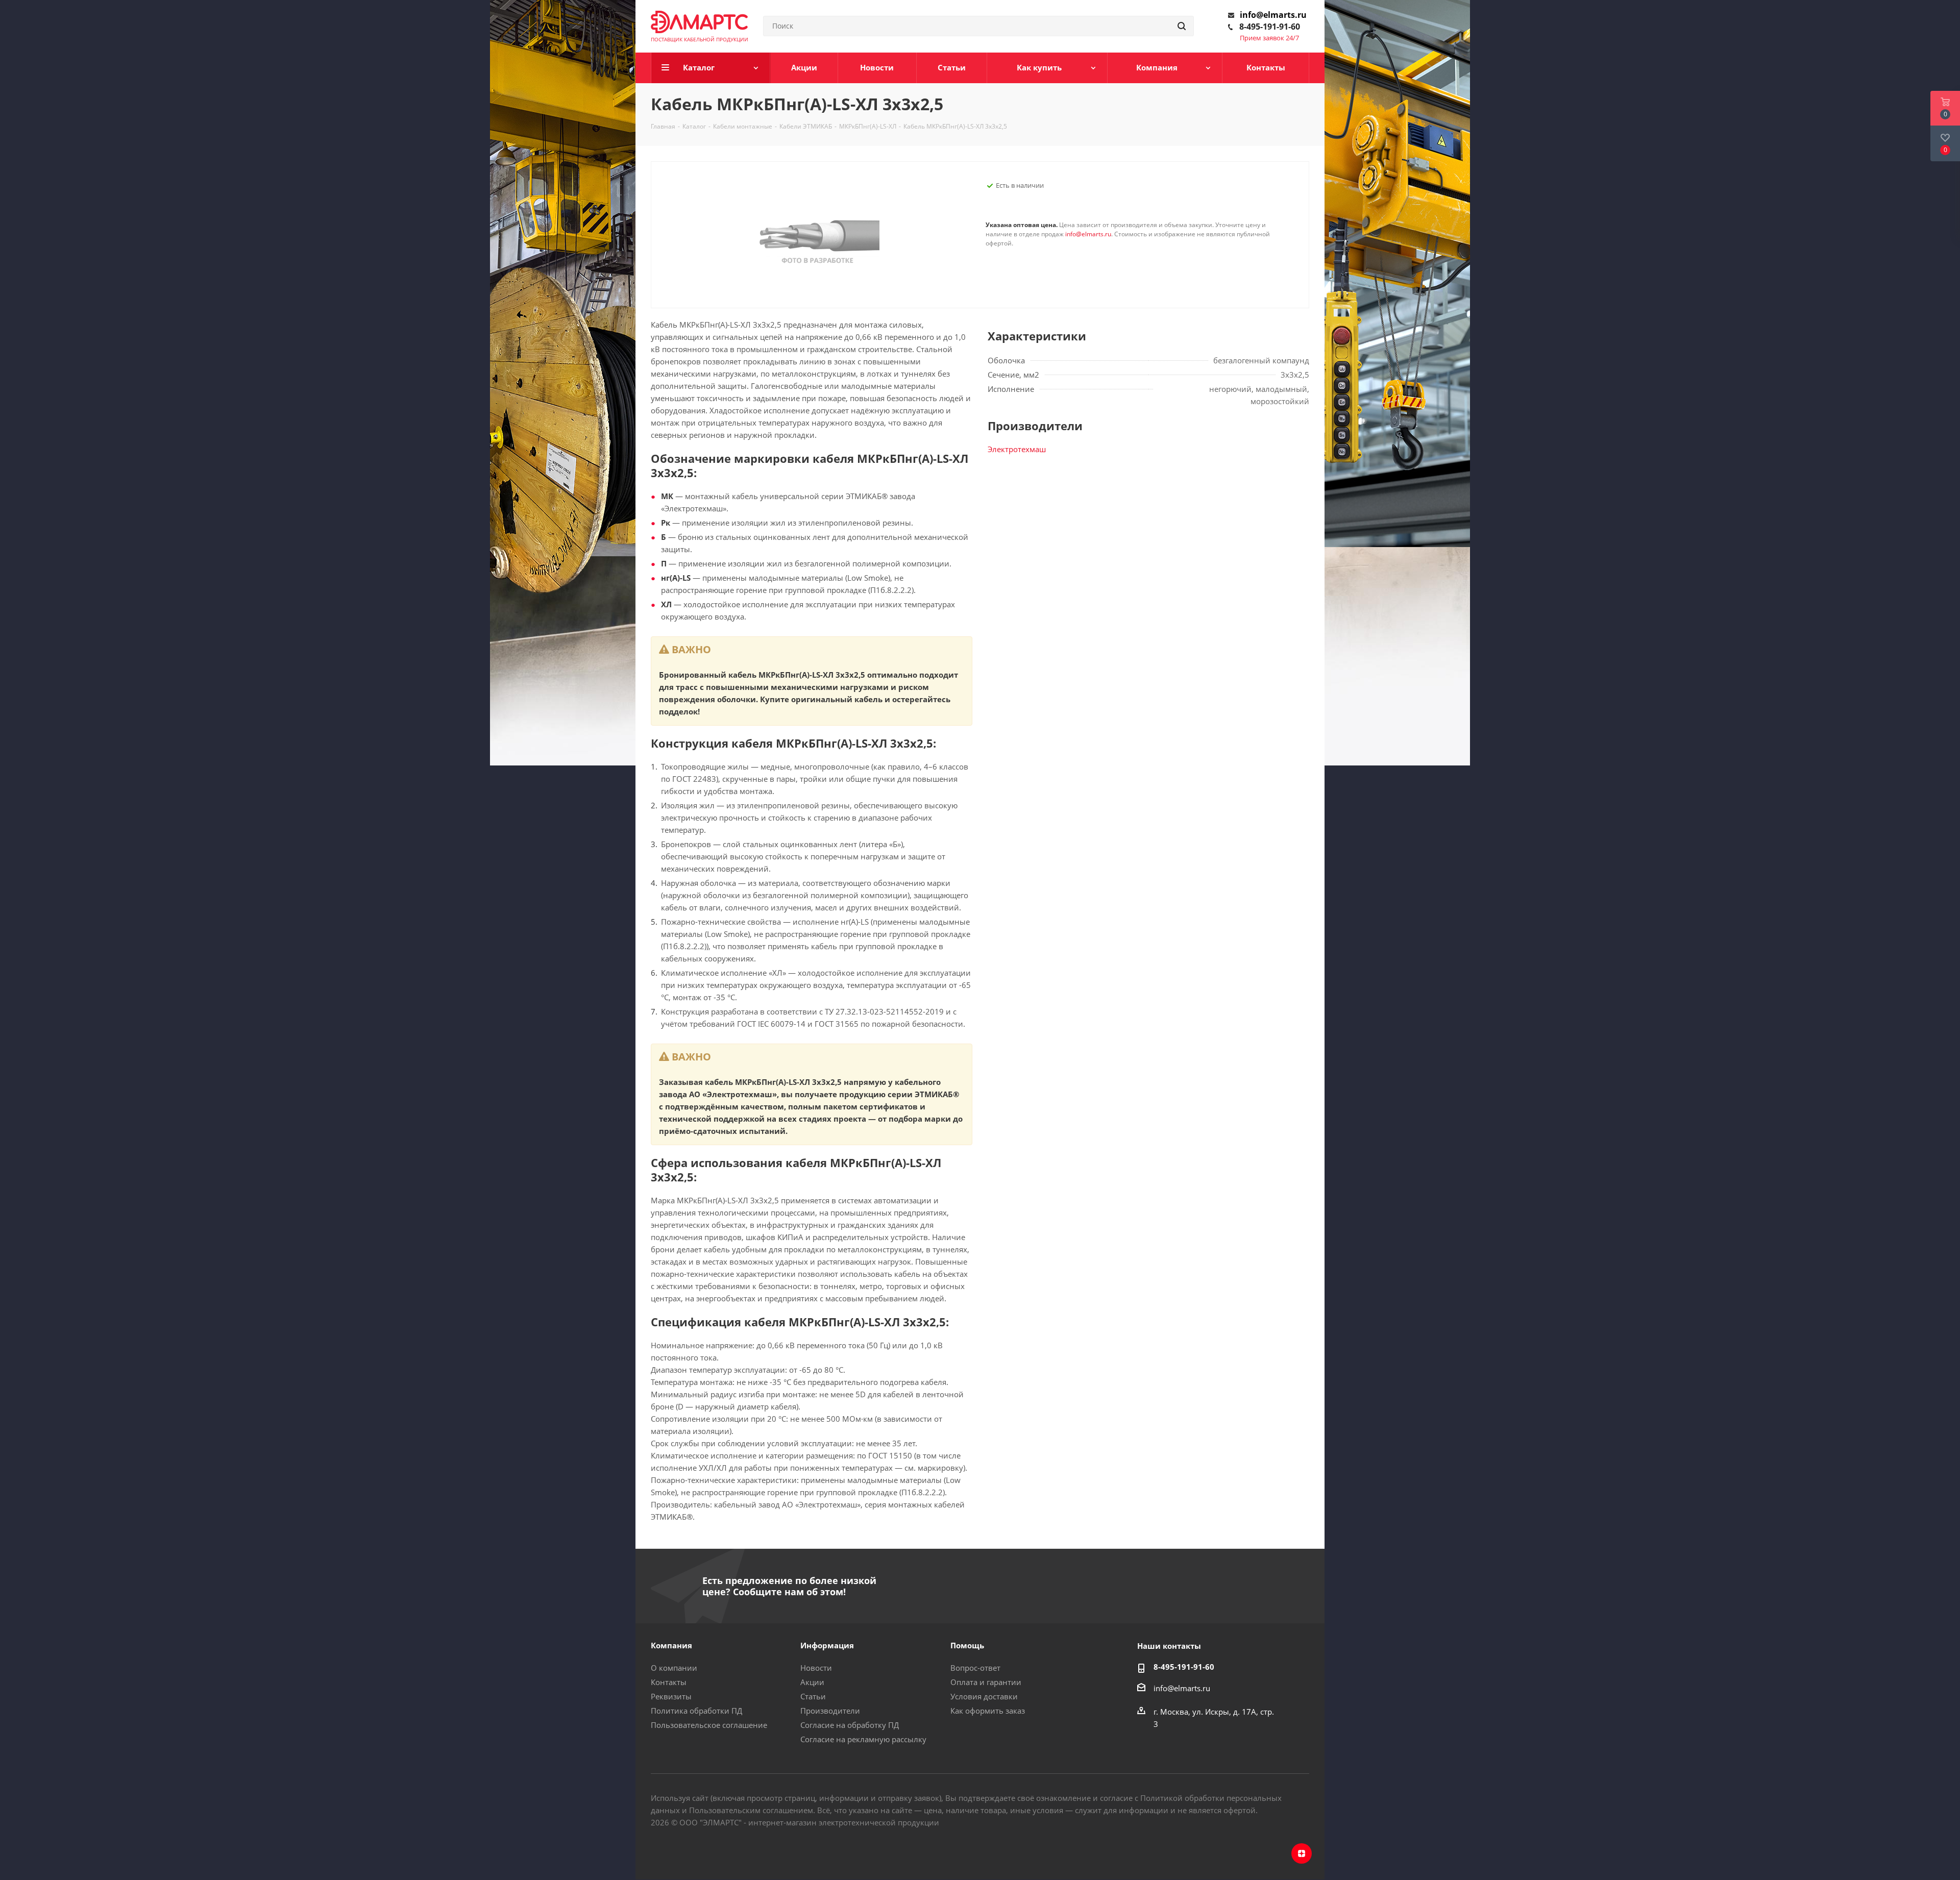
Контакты (669, 1682)
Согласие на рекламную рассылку (863, 1739)
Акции (812, 1682)
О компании (674, 1668)
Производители (830, 1711)
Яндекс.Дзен (1302, 1853)
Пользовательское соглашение (709, 1725)
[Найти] (1182, 26)
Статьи (813, 1696)
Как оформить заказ (988, 1711)
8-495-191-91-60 (1270, 27)
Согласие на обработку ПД (850, 1725)
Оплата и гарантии (986, 1682)
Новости (816, 1668)
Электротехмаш (1017, 449)
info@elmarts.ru (1273, 15)
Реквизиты (671, 1696)
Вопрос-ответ (975, 1668)
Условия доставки (984, 1696)
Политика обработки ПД (696, 1711)
